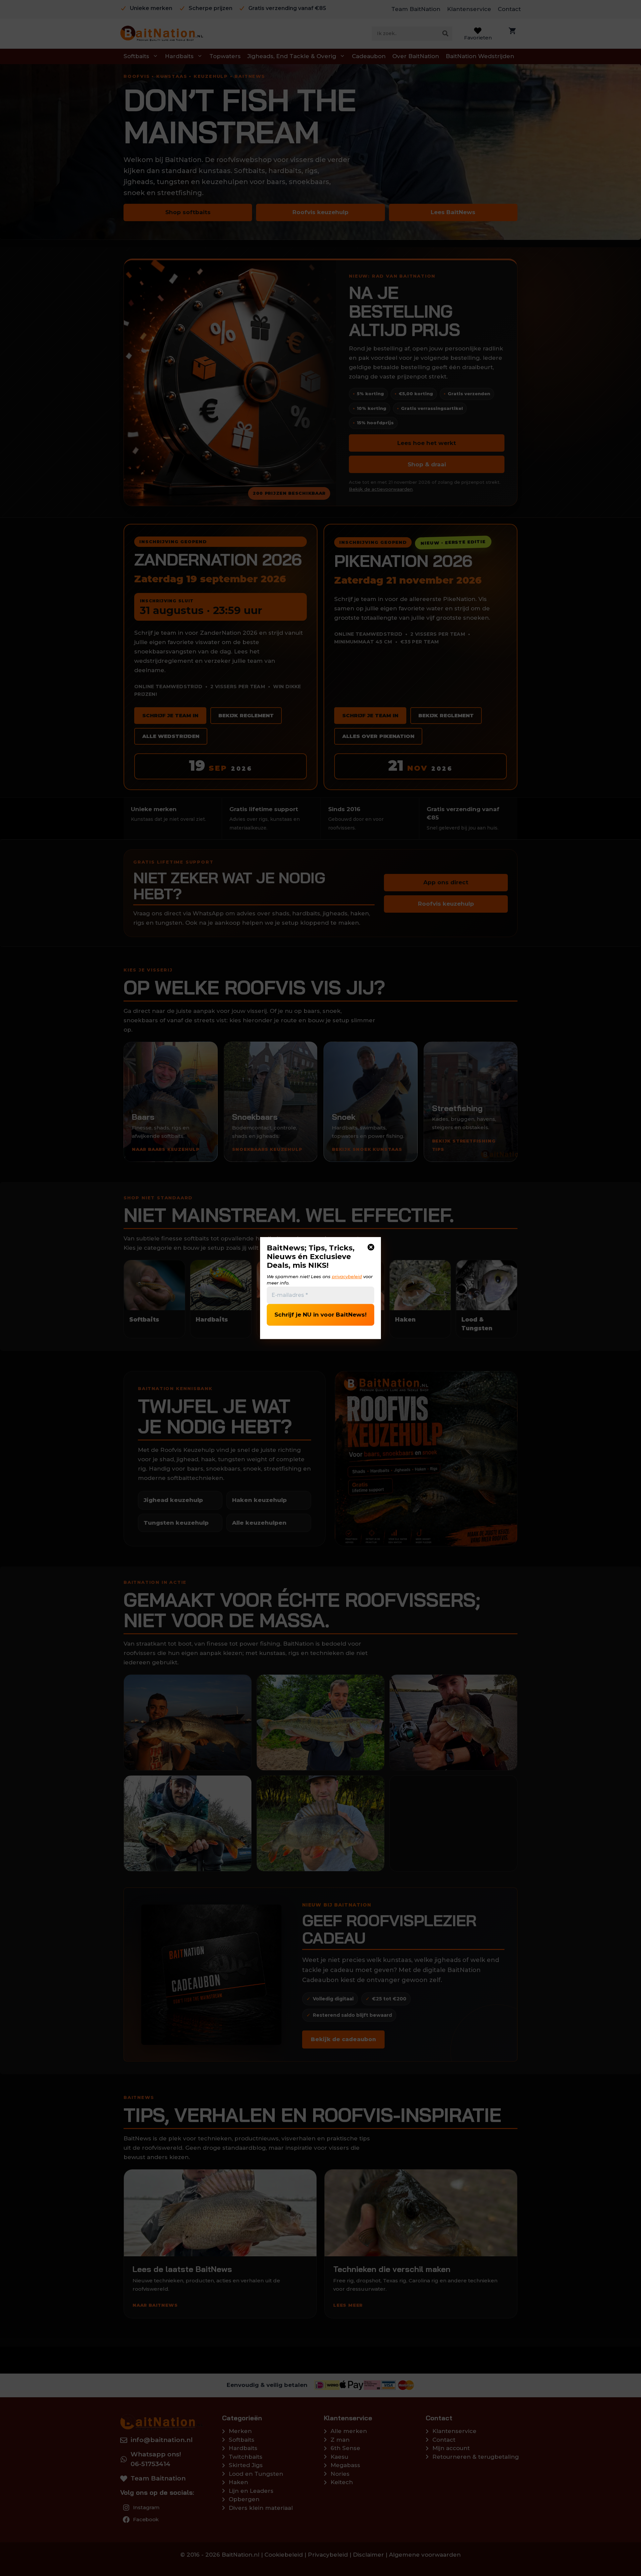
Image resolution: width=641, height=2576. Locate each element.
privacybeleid (347, 1276)
